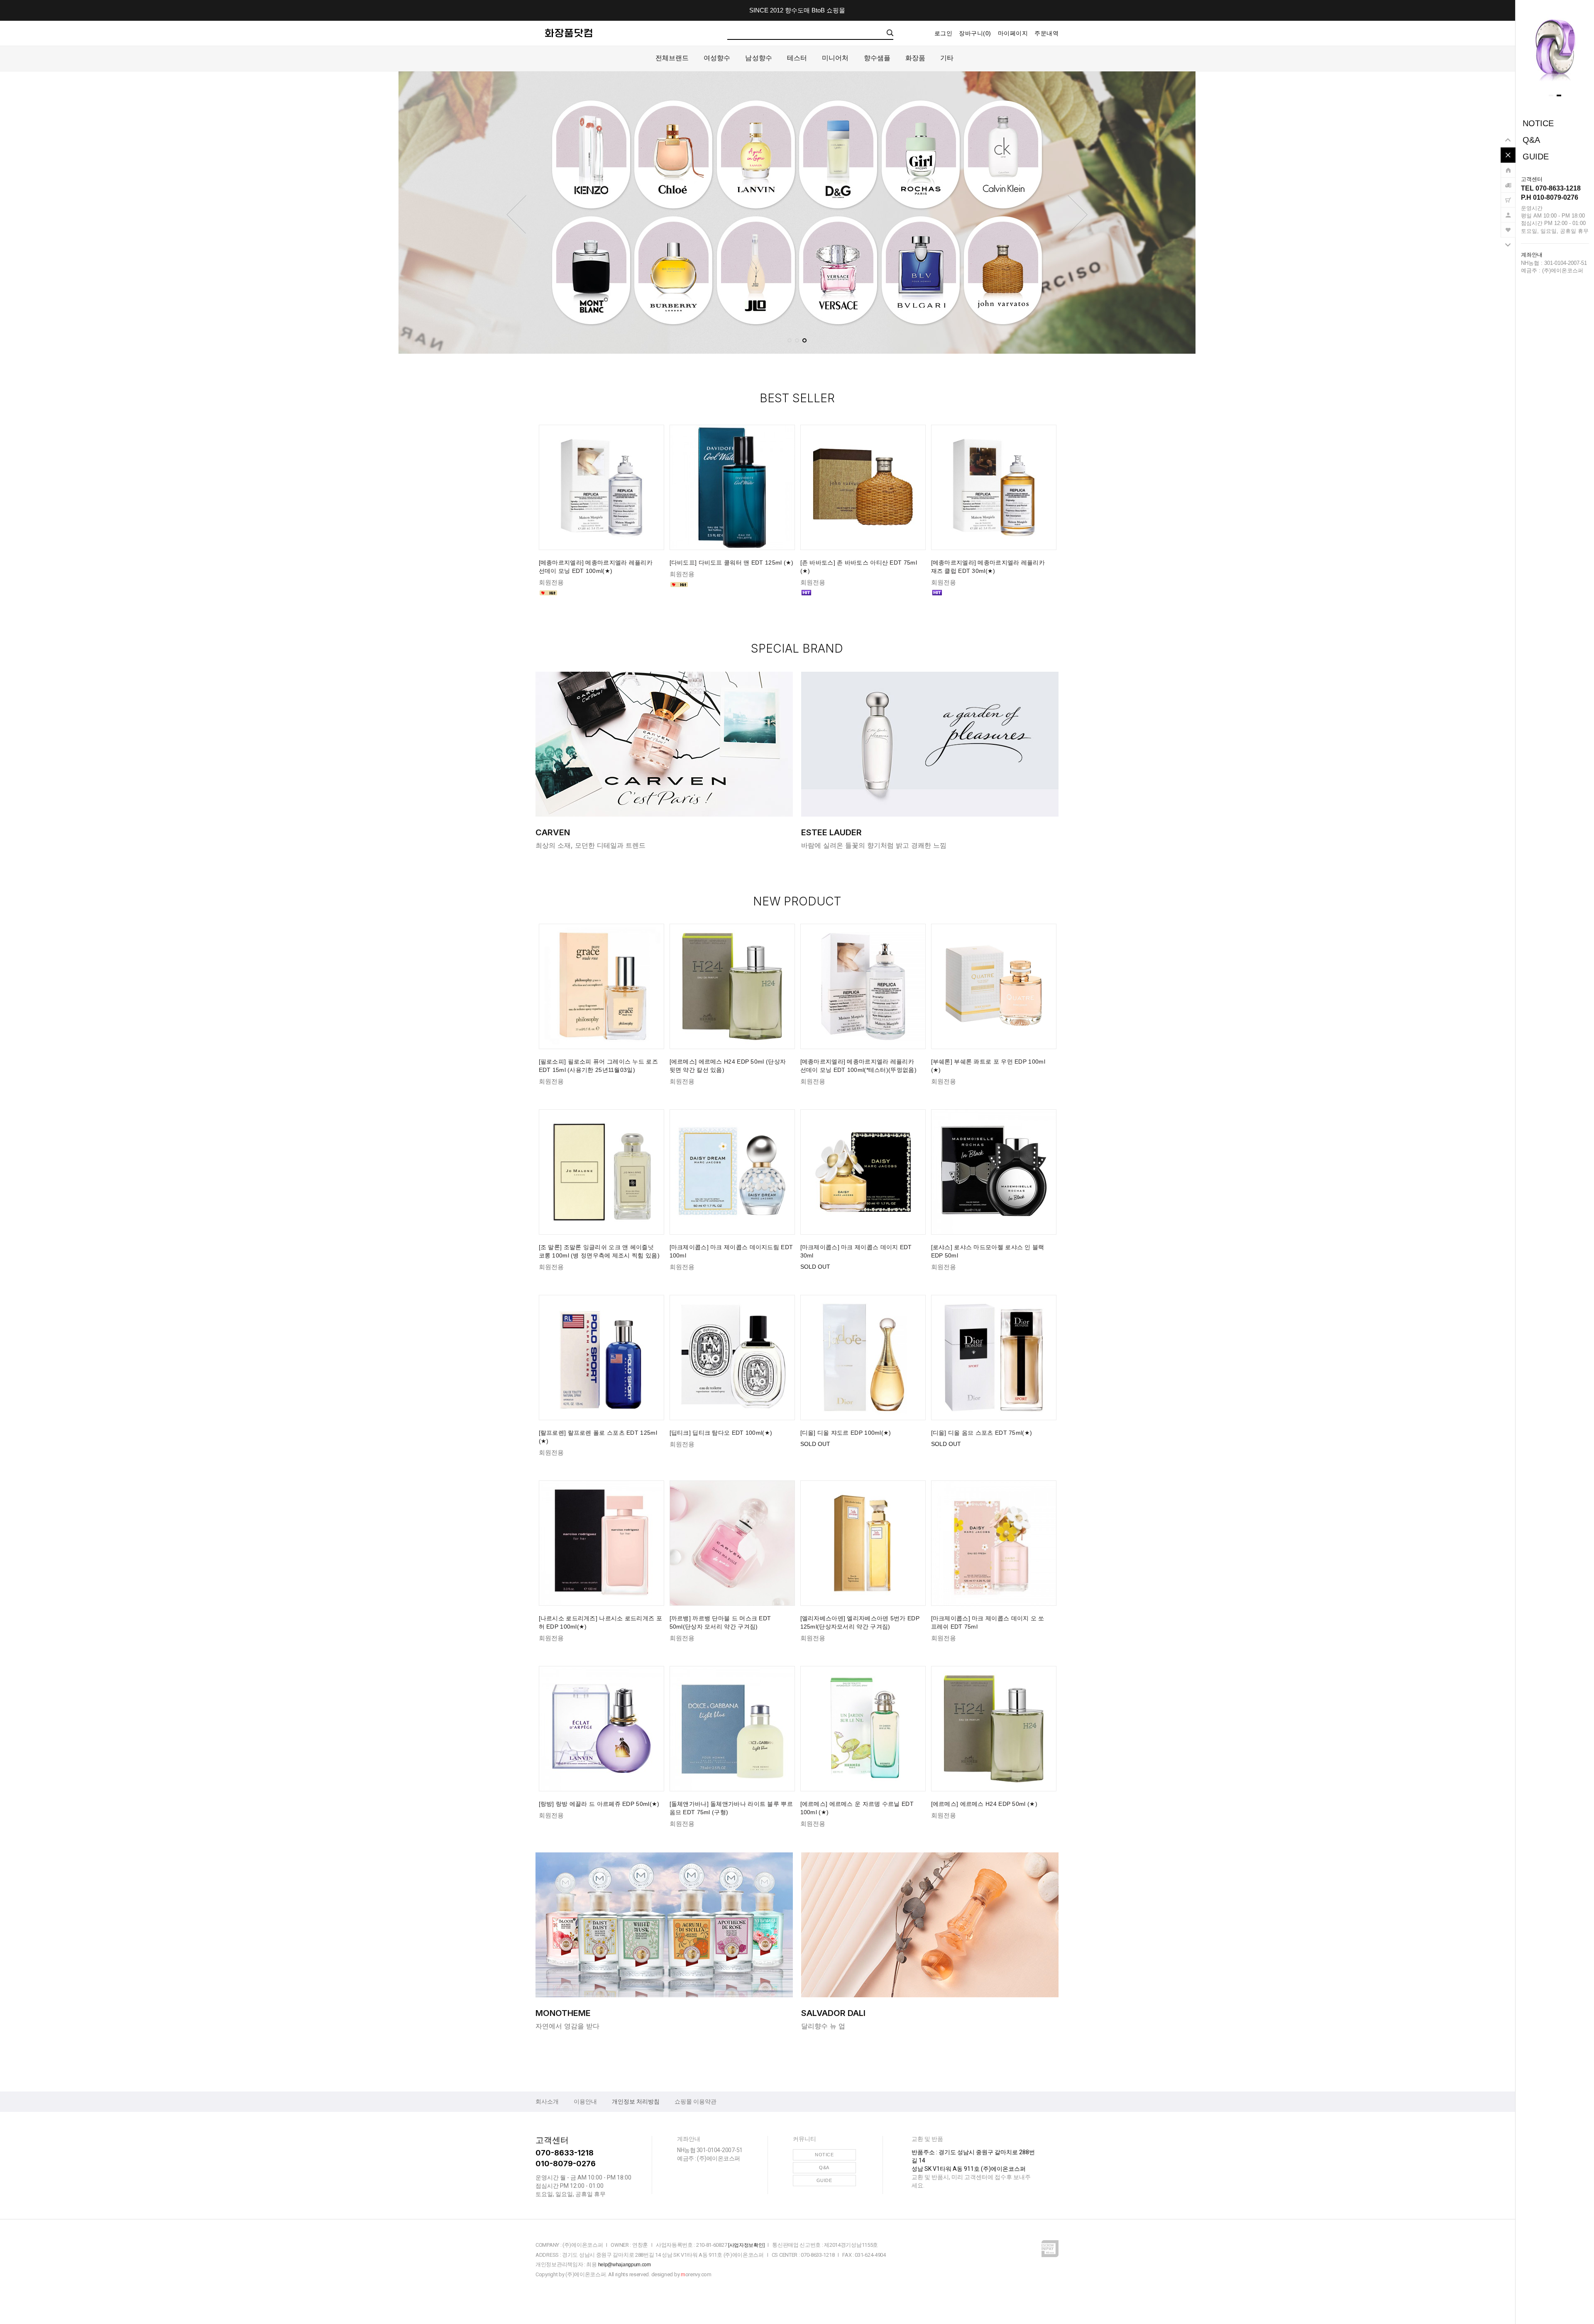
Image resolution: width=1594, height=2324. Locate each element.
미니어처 (835, 58)
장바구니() (975, 33)
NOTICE (1538, 123)
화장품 (915, 58)
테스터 (797, 58)
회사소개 (547, 2101)
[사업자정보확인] (746, 2245)
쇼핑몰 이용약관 (696, 2101)
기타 (947, 58)
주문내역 (1046, 33)
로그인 (944, 33)
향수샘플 (877, 58)
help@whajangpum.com (625, 2265)
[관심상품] (1508, 226)
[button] (1551, 95)
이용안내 (585, 2101)
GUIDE (1536, 157)
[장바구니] (1508, 196)
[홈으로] (1508, 166)
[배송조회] (1508, 181)
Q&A (1531, 140)
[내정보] (1508, 211)
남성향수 (758, 58)
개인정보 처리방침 (636, 2101)
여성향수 (717, 58)
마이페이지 (1013, 33)
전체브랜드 (672, 58)
